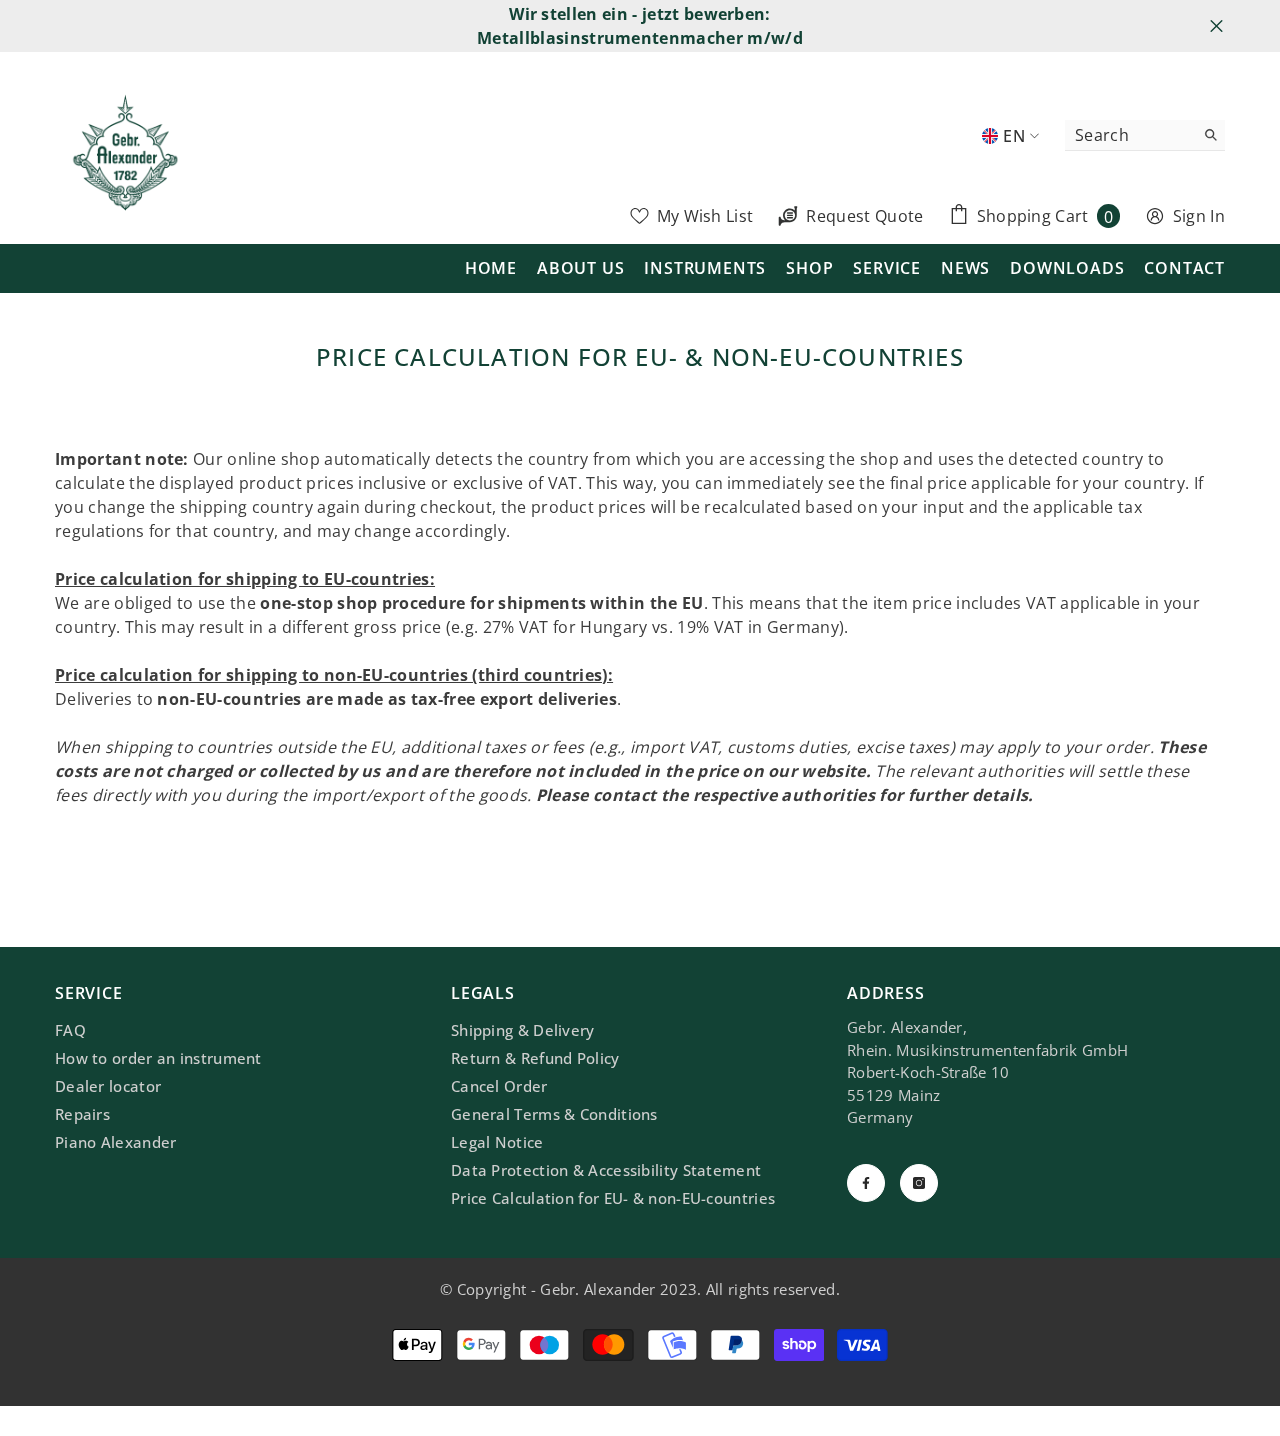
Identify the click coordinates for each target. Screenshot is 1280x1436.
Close (1216, 26)
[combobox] (1129, 135)
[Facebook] (866, 1183)
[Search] (1145, 135)
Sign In (1199, 216)
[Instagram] (919, 1183)
